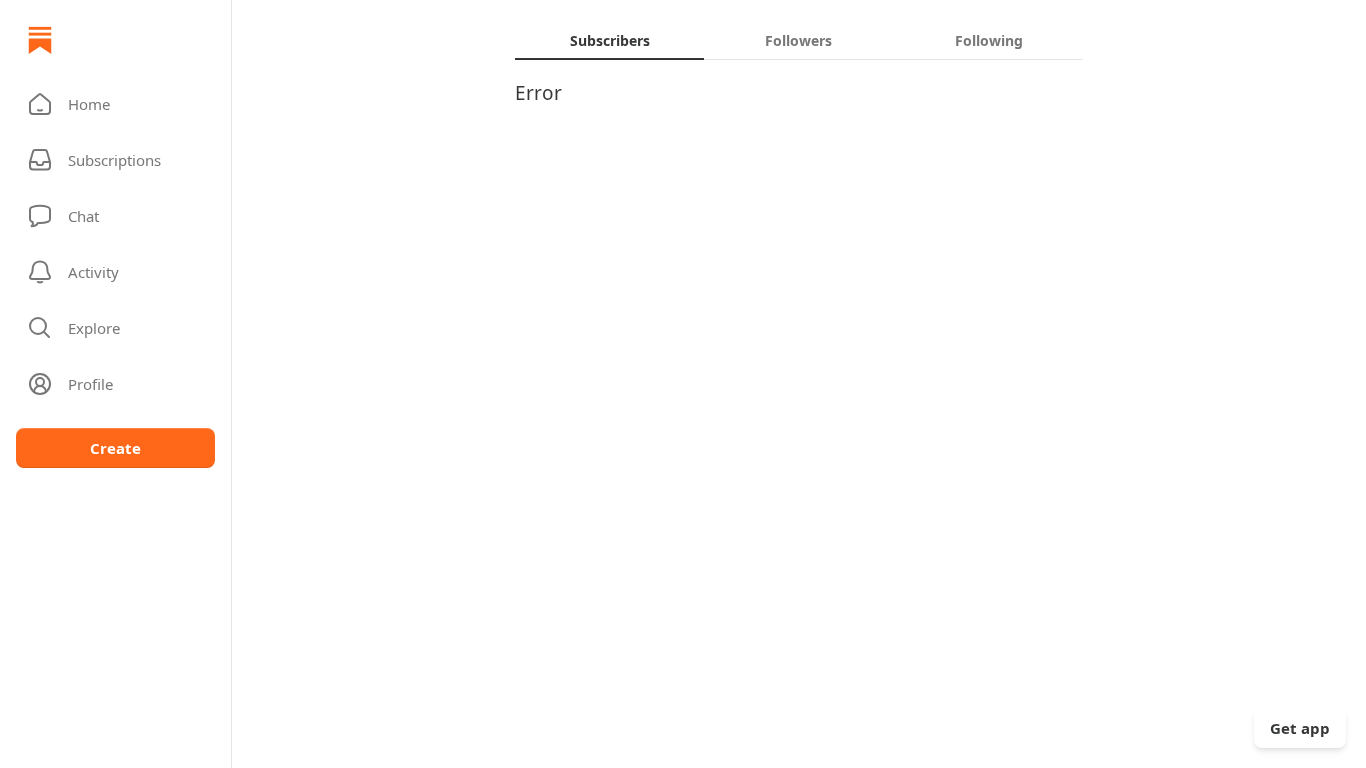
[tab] (609, 40)
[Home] (40, 40)
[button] (115, 104)
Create (115, 448)
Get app (1300, 728)
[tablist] (799, 40)
